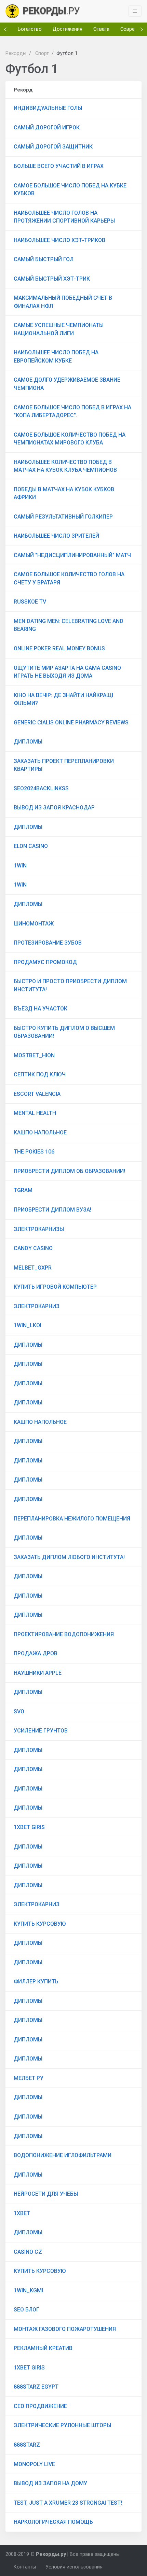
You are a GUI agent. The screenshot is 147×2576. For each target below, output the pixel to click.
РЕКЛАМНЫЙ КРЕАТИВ (43, 2348)
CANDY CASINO (33, 1248)
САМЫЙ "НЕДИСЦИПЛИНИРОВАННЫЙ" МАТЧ (72, 555)
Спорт (42, 53)
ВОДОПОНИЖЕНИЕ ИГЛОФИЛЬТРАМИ (63, 2155)
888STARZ (27, 2445)
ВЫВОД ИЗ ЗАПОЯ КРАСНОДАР (54, 808)
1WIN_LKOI (28, 1325)
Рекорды (16, 53)
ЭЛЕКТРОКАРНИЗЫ (39, 1229)
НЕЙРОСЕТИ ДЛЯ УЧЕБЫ (46, 2194)
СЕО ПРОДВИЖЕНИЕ (40, 2406)
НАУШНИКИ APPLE (38, 1673)
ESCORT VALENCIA (37, 1094)
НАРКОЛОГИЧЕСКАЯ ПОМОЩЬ (53, 2522)
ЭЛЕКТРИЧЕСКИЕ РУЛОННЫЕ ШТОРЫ (62, 2425)
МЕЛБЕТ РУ (29, 2078)
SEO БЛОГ (26, 2310)
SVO (19, 1711)
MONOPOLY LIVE (34, 2464)
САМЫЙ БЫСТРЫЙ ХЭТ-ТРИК (52, 279)
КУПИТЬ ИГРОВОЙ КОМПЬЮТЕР (55, 1287)
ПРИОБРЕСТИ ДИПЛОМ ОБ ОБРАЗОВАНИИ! (69, 1171)
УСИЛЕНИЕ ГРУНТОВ (41, 1731)
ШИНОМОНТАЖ (34, 924)
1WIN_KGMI (28, 2290)
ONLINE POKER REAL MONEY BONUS (59, 648)
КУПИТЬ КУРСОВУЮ (40, 1924)
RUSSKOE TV (30, 602)
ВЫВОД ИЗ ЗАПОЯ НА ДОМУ (50, 2483)
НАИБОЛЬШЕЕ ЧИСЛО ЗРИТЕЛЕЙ (56, 536)
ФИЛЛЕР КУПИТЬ (36, 1981)
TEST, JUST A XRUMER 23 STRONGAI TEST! (68, 2503)
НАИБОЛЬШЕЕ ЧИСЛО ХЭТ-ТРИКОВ (59, 240)
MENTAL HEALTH (35, 1113)
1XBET (22, 2213)
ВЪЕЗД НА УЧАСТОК (41, 1009)
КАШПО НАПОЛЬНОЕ (40, 1133)
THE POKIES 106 (34, 1152)
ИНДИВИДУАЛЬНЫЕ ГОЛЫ (48, 108)
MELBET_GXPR (33, 1268)
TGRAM (23, 1190)
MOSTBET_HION (34, 1055)
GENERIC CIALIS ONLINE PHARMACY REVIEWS (71, 723)
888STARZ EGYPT (36, 2387)
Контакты (25, 2567)
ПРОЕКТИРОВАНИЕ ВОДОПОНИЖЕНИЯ (64, 1634)
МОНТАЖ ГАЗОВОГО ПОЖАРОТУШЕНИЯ (65, 2329)
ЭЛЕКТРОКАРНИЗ (37, 1306)
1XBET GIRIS (29, 1827)
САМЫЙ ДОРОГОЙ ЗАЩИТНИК (53, 147)
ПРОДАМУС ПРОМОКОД (45, 962)
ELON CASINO (31, 846)
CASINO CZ (28, 2252)
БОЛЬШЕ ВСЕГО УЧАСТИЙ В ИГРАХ (59, 166)
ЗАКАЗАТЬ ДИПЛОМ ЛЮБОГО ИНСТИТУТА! (69, 1557)
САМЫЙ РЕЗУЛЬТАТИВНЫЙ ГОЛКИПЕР (63, 517)
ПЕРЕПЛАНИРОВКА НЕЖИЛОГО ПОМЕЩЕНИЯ (72, 1519)
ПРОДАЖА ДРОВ (36, 1653)
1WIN (20, 866)
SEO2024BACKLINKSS (41, 788)
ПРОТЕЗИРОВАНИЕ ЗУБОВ (48, 943)
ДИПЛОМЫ (28, 742)
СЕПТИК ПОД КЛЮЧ (40, 1074)
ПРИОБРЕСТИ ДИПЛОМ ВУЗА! (52, 1210)
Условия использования (74, 2567)
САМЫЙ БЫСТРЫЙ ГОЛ (44, 259)
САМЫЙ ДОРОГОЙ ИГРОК (47, 128)
